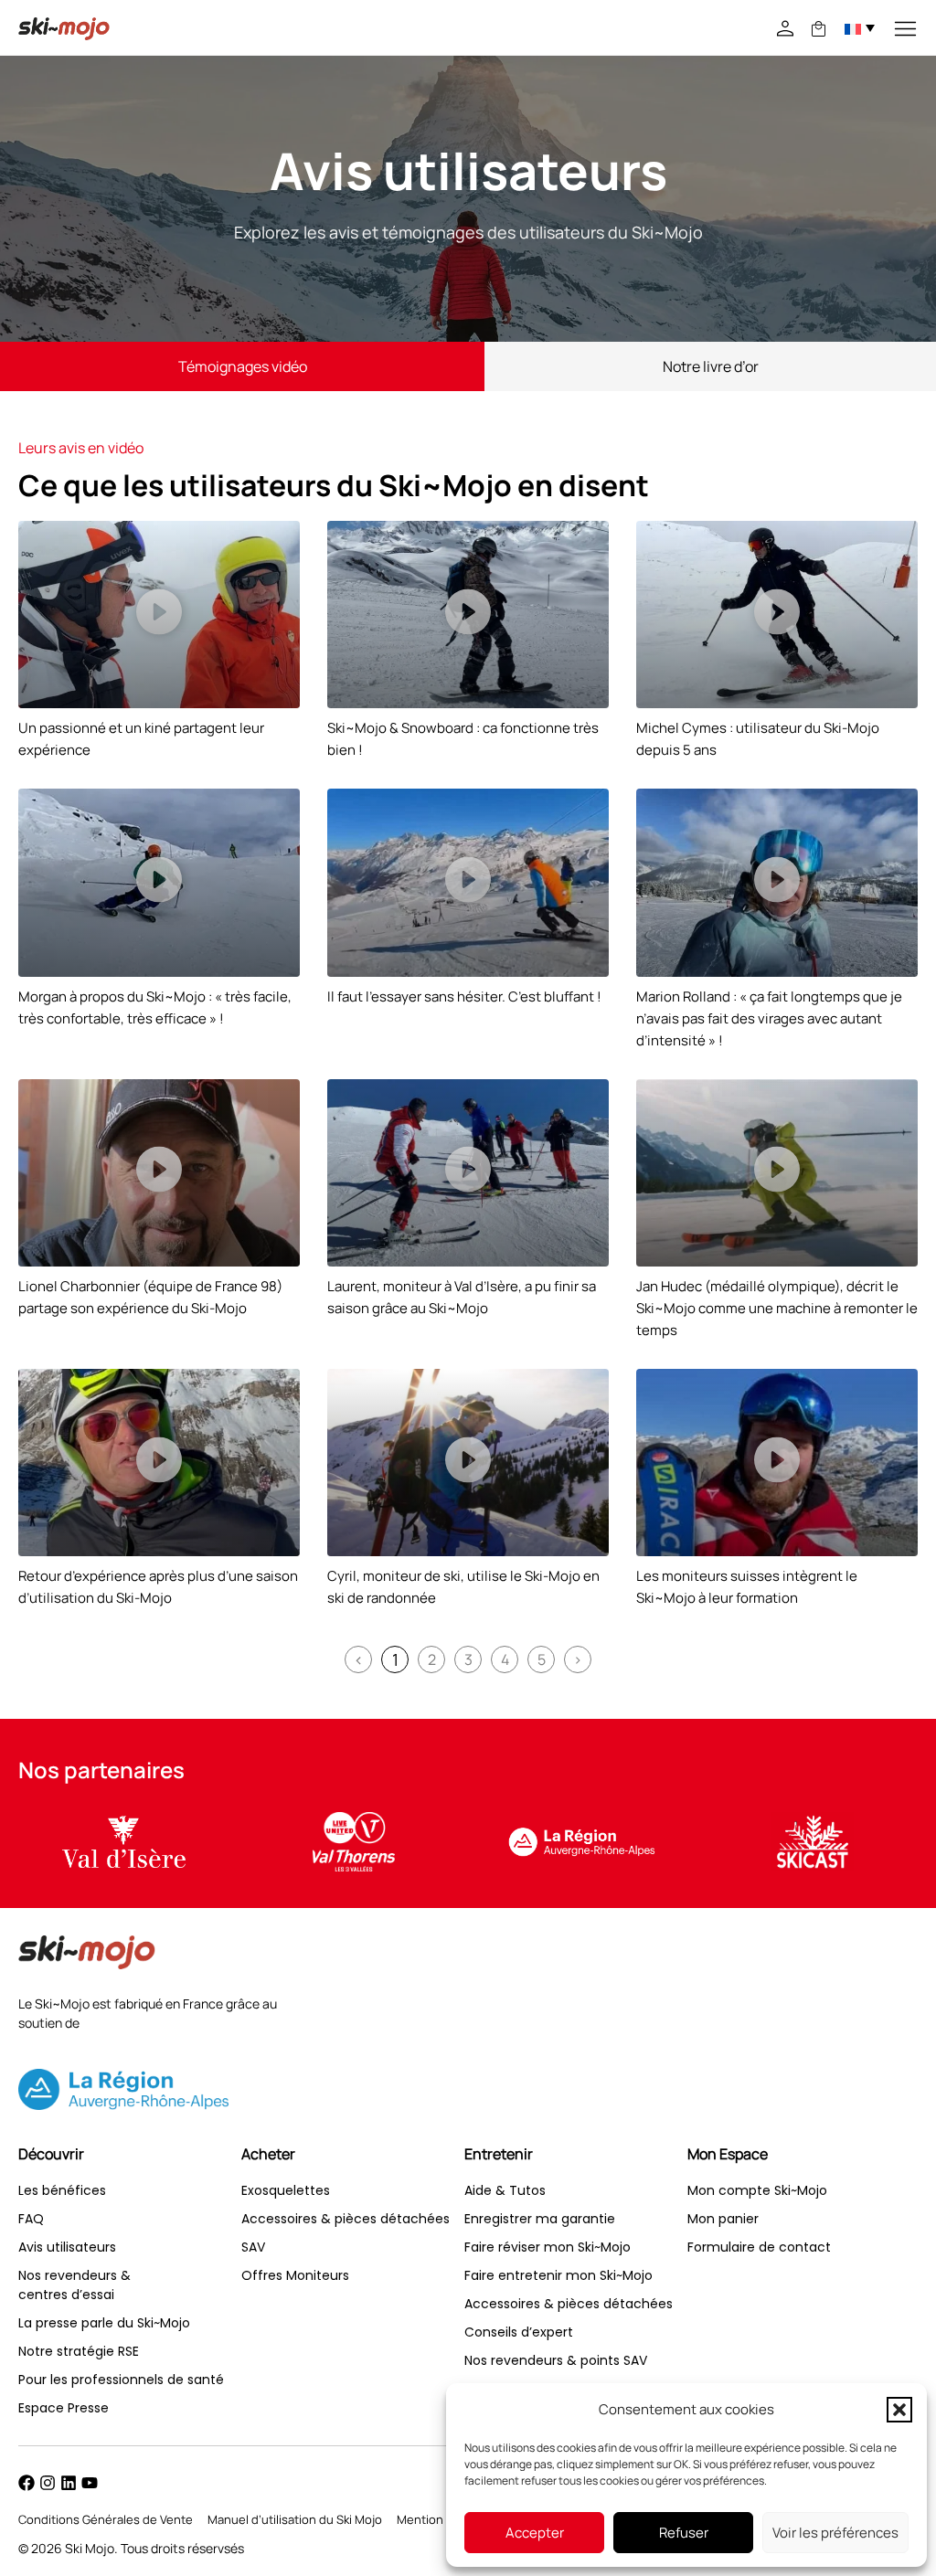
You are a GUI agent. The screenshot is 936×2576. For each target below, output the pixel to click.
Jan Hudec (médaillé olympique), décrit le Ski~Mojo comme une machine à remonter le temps (777, 1308)
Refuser (684, 2533)
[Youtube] (90, 2483)
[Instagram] (48, 2483)
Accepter (535, 2533)
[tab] (242, 366)
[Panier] (819, 29)
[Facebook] (27, 2483)
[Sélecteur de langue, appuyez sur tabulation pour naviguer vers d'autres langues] (860, 27)
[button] (899, 2410)
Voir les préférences (835, 2533)
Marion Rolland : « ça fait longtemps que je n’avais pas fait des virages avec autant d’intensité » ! (769, 1018)
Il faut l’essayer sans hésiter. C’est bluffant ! (464, 996)
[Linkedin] (69, 2483)
